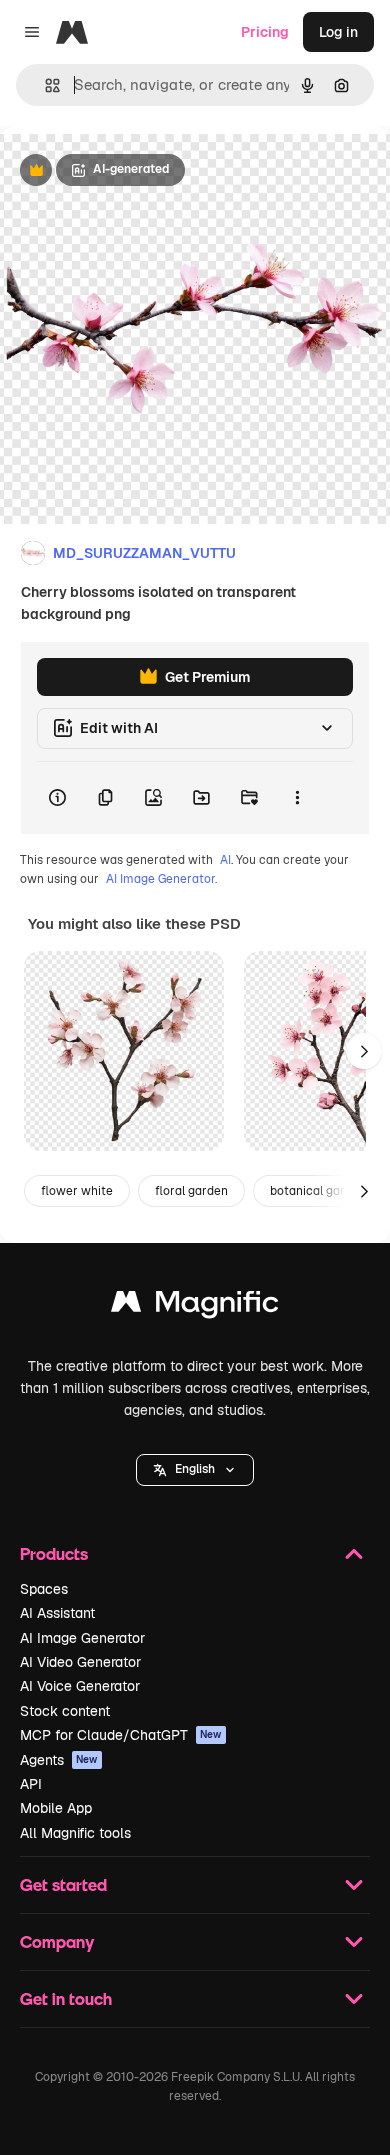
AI (225, 860)
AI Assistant (57, 1613)
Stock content (65, 1711)
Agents (59, 1760)
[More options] (297, 798)
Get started (63, 1884)
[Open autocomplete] (44, 85)
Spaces (44, 1589)
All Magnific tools (75, 1833)
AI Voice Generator (80, 1686)
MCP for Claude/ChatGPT (121, 1735)
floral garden (191, 1191)
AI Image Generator (82, 1638)
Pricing (265, 32)
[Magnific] (195, 1306)
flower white (77, 1191)
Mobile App (56, 1808)
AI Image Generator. (161, 879)
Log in (338, 32)
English (195, 1469)
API (31, 1784)
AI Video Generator (80, 1662)
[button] (195, 1470)
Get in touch (66, 1998)
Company (57, 1941)
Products (54, 1553)
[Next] (364, 1051)
